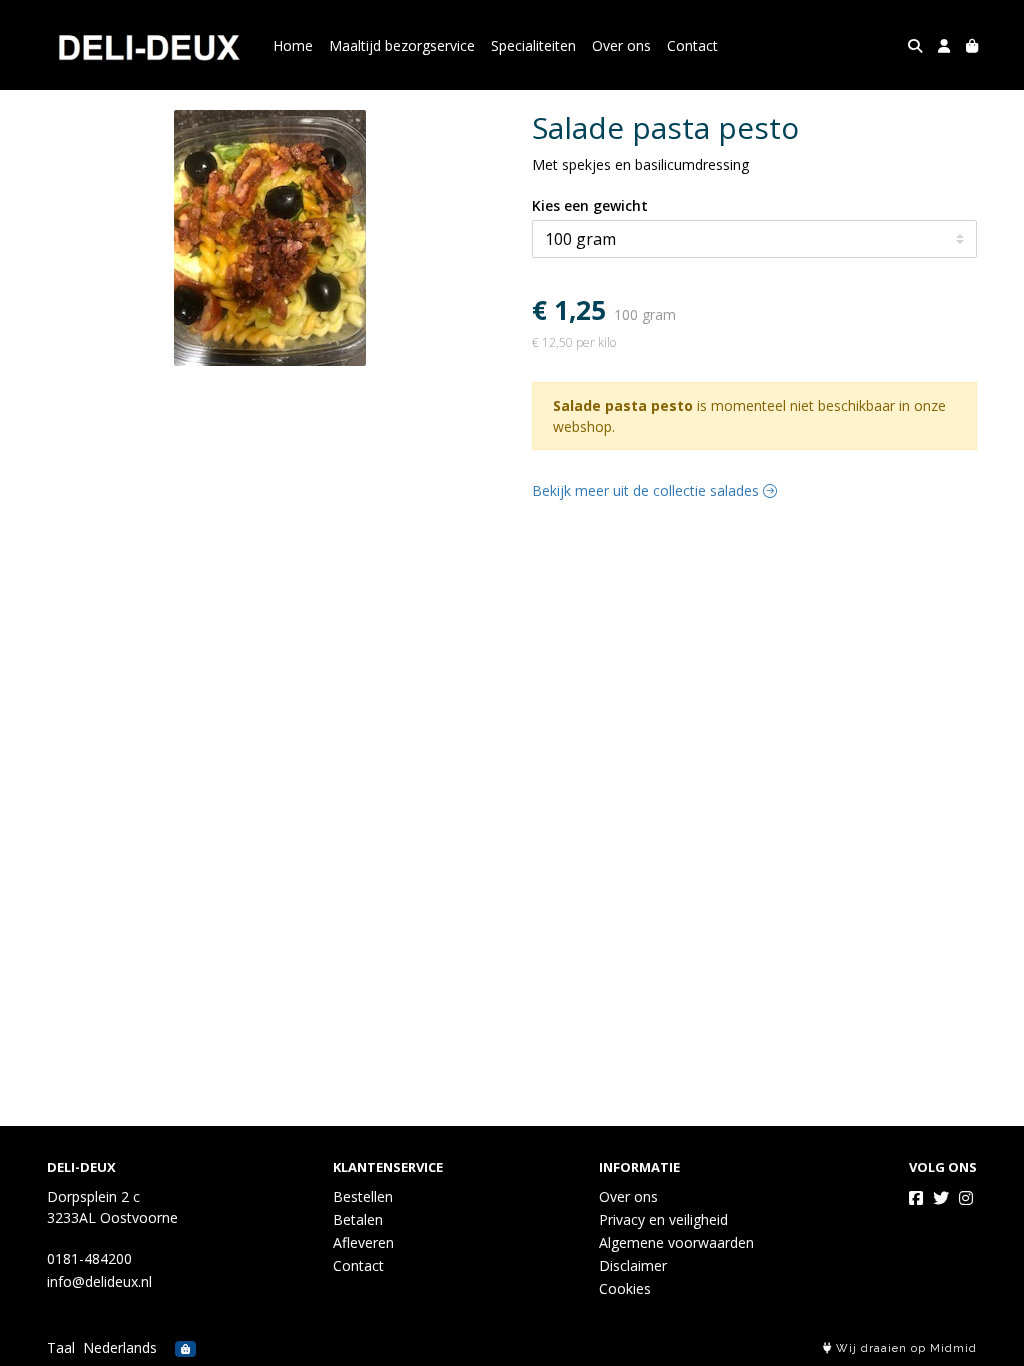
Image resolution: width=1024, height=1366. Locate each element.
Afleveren (363, 1242)
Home (293, 45)
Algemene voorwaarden (676, 1242)
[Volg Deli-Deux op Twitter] (941, 1198)
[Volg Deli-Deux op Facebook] (916, 1198)
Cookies (625, 1288)
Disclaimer (633, 1265)
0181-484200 (89, 1258)
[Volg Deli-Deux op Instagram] (966, 1198)
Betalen (358, 1219)
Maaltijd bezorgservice (402, 45)
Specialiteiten (533, 45)
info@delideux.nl (99, 1281)
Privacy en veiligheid (663, 1219)
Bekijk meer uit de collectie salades (647, 490)
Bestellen (363, 1196)
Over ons (621, 45)
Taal (61, 1347)
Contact (692, 45)
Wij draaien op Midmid (904, 1348)
